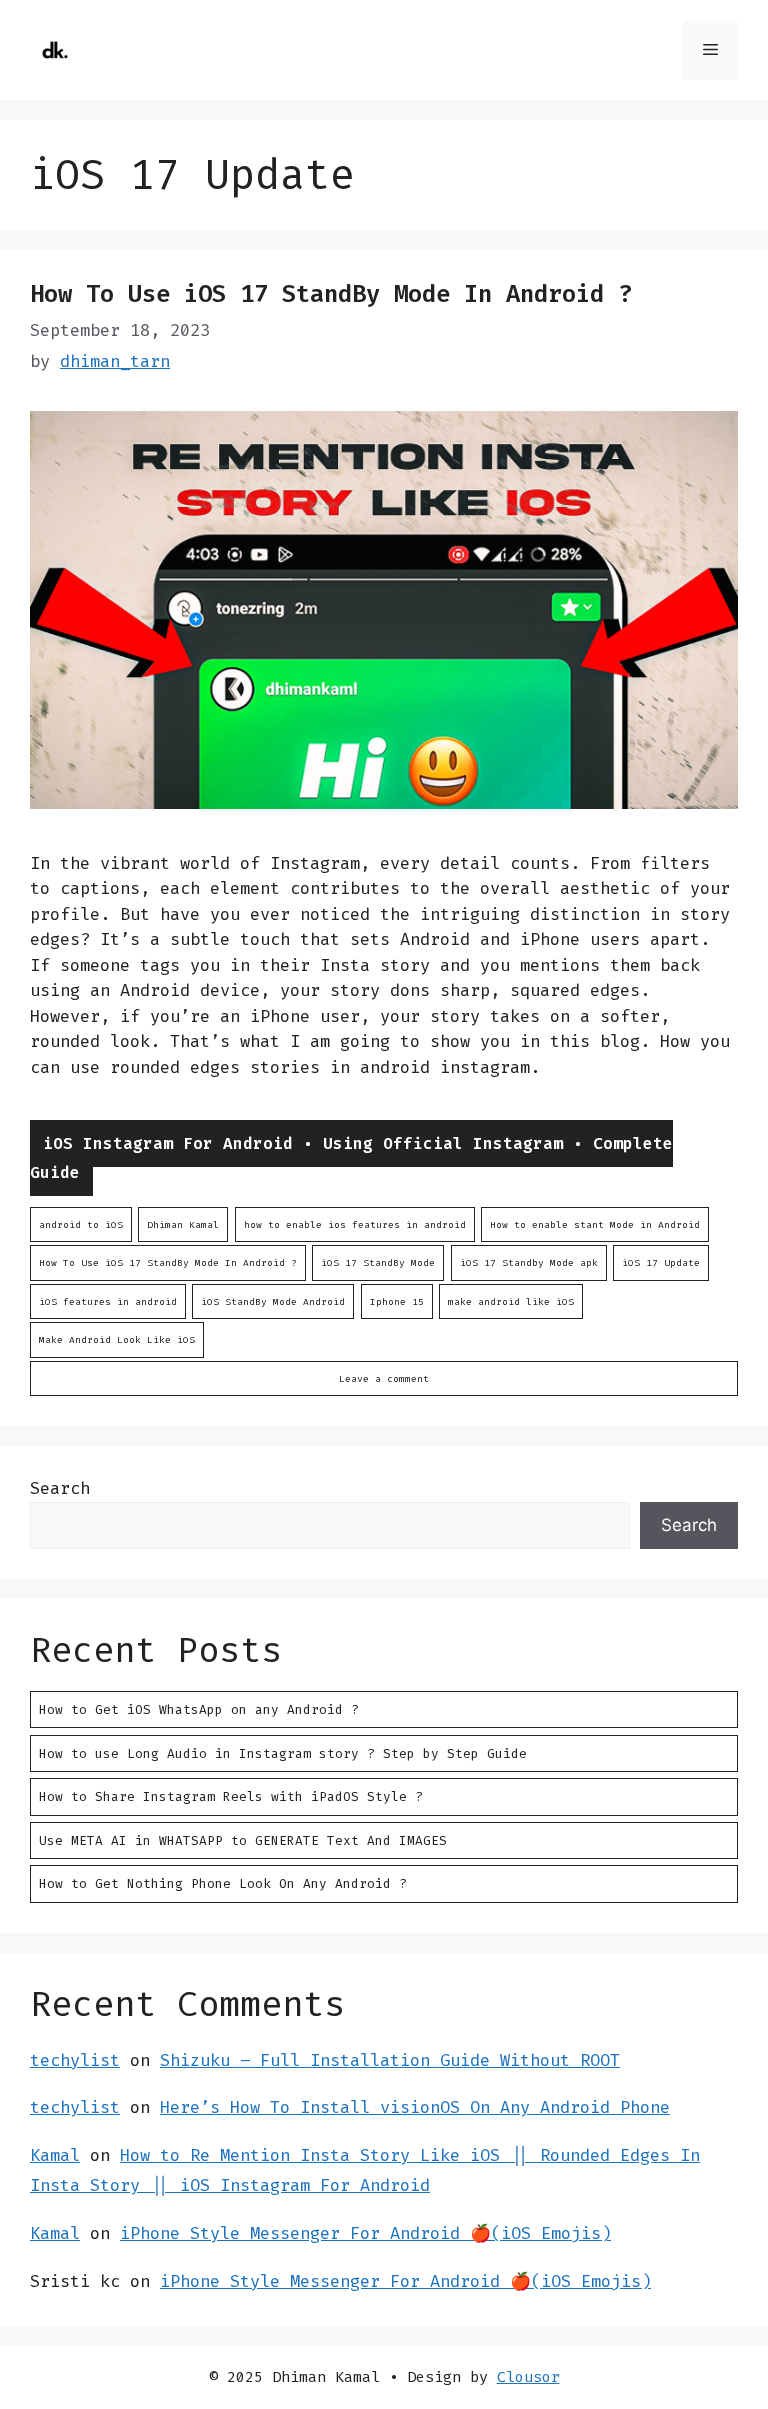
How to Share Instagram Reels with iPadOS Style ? (231, 1796)
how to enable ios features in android (355, 1224)
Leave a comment (384, 1378)
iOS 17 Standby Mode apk (529, 1262)
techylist (75, 2060)
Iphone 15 (397, 1301)
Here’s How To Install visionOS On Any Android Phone (415, 2107)
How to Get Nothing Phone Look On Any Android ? (223, 1883)
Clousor (528, 2377)
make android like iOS (511, 1301)
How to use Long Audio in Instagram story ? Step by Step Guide (283, 1753)
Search (60, 1488)
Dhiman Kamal (183, 1224)
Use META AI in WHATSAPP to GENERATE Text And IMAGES (243, 1840)
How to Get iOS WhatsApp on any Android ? (199, 1709)
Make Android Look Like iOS (117, 1339)
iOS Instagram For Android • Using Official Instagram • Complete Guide (351, 1158)
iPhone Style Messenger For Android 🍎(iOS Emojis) (365, 2233)
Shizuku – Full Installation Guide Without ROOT (390, 2060)
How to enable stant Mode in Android (595, 1224)
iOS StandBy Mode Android (273, 1301)
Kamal (55, 2155)
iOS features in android (108, 1301)
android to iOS (81, 1224)
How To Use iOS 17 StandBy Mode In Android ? (331, 294)
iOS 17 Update (661, 1262)
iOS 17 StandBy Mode (378, 1262)
